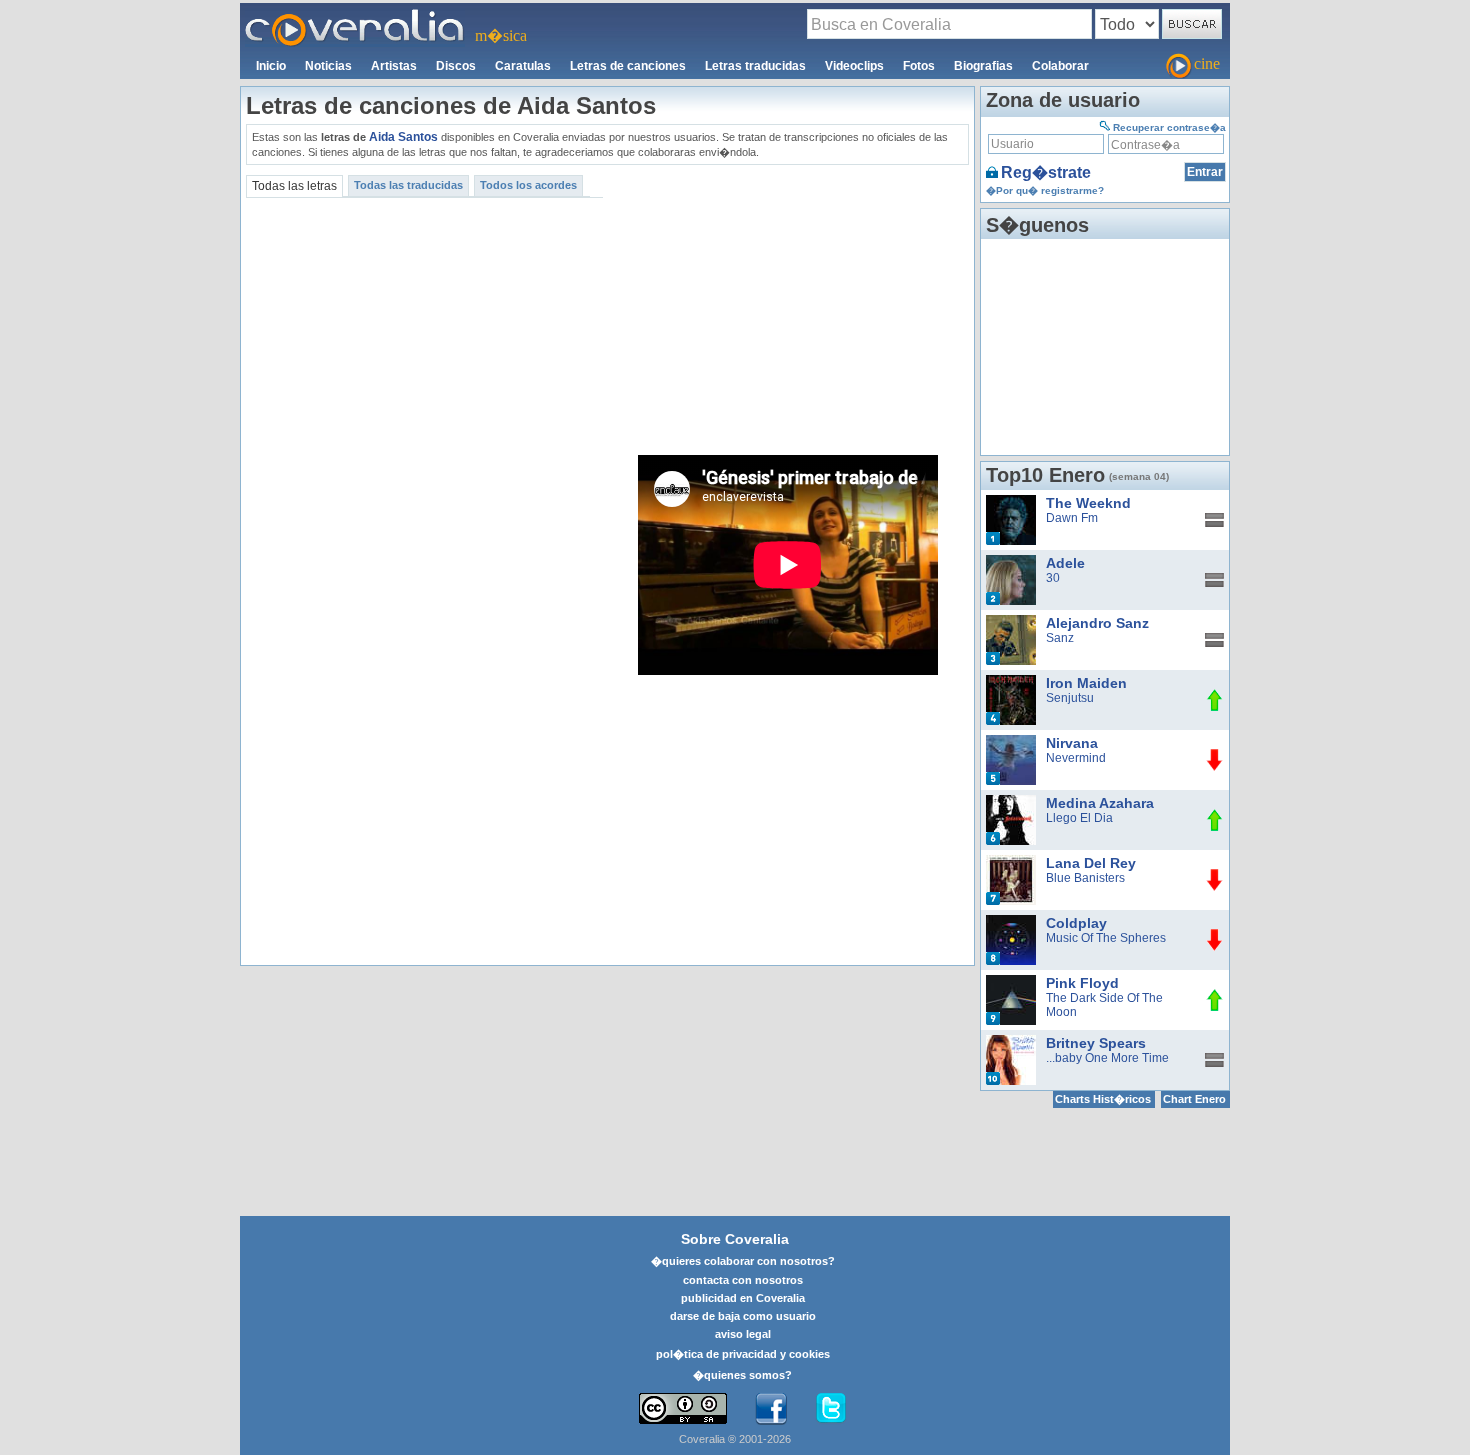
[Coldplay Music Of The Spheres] (1011, 922)
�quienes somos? (742, 1375)
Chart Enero (1194, 1099)
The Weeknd (1088, 503)
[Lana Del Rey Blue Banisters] (1011, 862)
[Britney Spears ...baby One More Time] (1011, 1042)
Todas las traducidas (408, 185)
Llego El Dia (1079, 818)
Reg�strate (1046, 172)
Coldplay (1076, 923)
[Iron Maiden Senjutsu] (1011, 682)
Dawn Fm (1072, 518)
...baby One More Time (1107, 1058)
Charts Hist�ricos (1103, 1099)
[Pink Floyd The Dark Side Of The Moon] (1011, 982)
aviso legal (743, 1334)
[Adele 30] (1011, 562)
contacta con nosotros (743, 1280)
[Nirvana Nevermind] (1011, 742)
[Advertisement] (789, 310)
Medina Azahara (1100, 803)
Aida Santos (403, 137)
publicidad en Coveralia (743, 1298)
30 (1053, 578)
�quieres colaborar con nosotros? (743, 1261)
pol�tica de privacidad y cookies (743, 1354)
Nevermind (1076, 758)
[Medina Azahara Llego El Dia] (1011, 802)
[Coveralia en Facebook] (771, 1409)
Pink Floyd (1082, 983)
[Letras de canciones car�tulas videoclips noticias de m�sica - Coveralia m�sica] (355, 15)
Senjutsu (1070, 698)
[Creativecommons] (683, 1408)
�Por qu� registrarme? (1045, 190)
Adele (1065, 563)
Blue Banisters (1085, 878)
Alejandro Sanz (1097, 623)
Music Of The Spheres (1106, 938)
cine (1207, 63)
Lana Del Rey (1091, 863)
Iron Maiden (1086, 683)
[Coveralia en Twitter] (831, 1409)
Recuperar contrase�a (1169, 127)
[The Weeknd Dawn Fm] (1011, 502)
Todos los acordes (528, 185)
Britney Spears (1096, 1043)
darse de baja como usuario (743, 1316)
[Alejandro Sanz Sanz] (1011, 622)
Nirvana (1072, 743)
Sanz (1060, 638)
